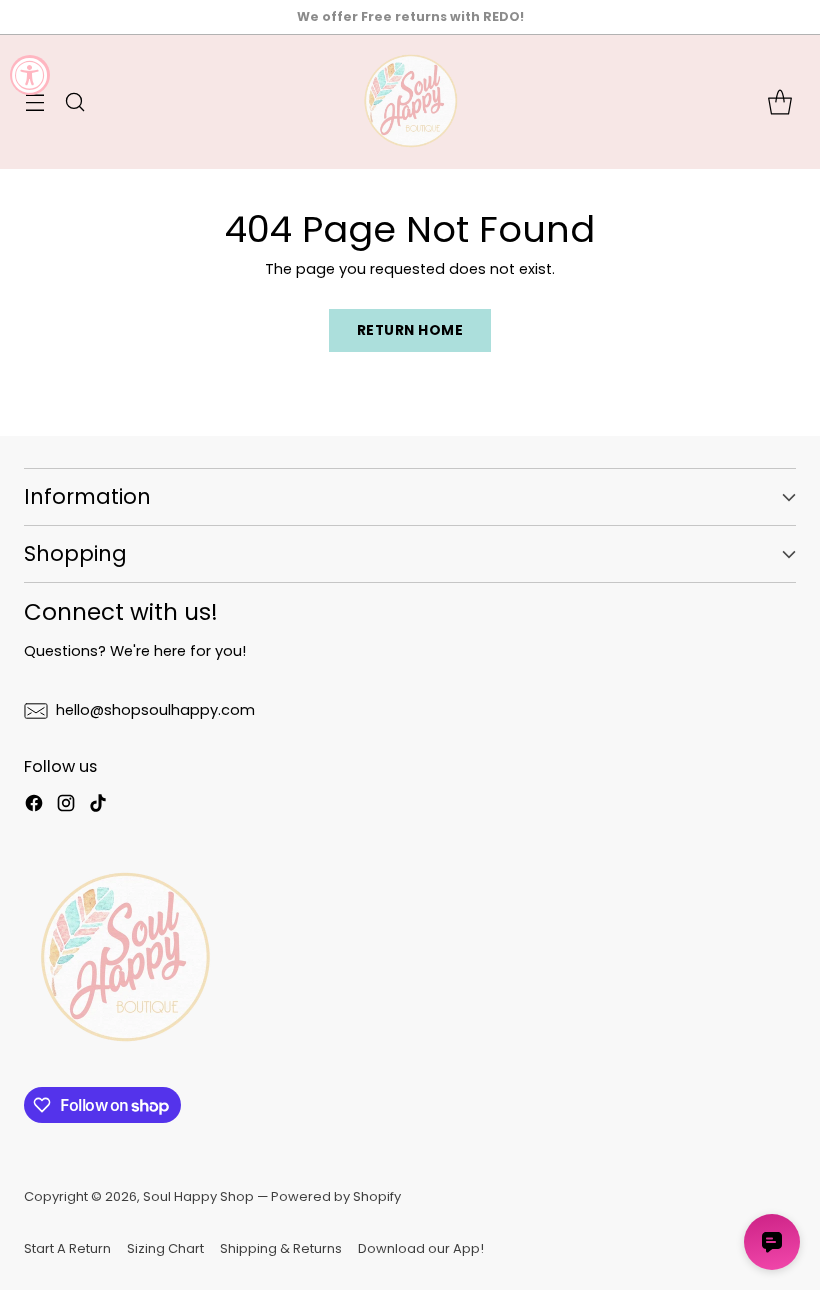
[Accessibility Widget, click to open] (30, 75)
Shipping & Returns (281, 1248)
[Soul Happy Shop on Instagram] (66, 806)
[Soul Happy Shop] (410, 102)
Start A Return (67, 1248)
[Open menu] (34, 102)
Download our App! (421, 1248)
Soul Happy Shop (198, 1196)
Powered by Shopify (336, 1196)
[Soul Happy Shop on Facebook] (34, 806)
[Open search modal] (74, 102)
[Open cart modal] (779, 102)
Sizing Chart (165, 1248)
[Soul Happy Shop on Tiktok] (98, 806)
